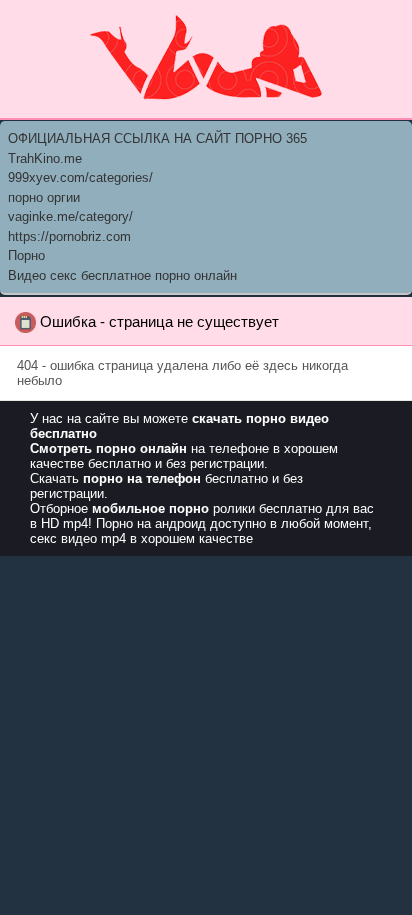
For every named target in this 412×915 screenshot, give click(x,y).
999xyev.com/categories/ (80, 177)
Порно (26, 255)
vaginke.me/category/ (70, 216)
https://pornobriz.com (69, 236)
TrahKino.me (45, 158)
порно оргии (44, 197)
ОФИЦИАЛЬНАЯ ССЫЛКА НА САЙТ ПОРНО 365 (157, 138)
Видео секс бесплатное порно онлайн (122, 275)
